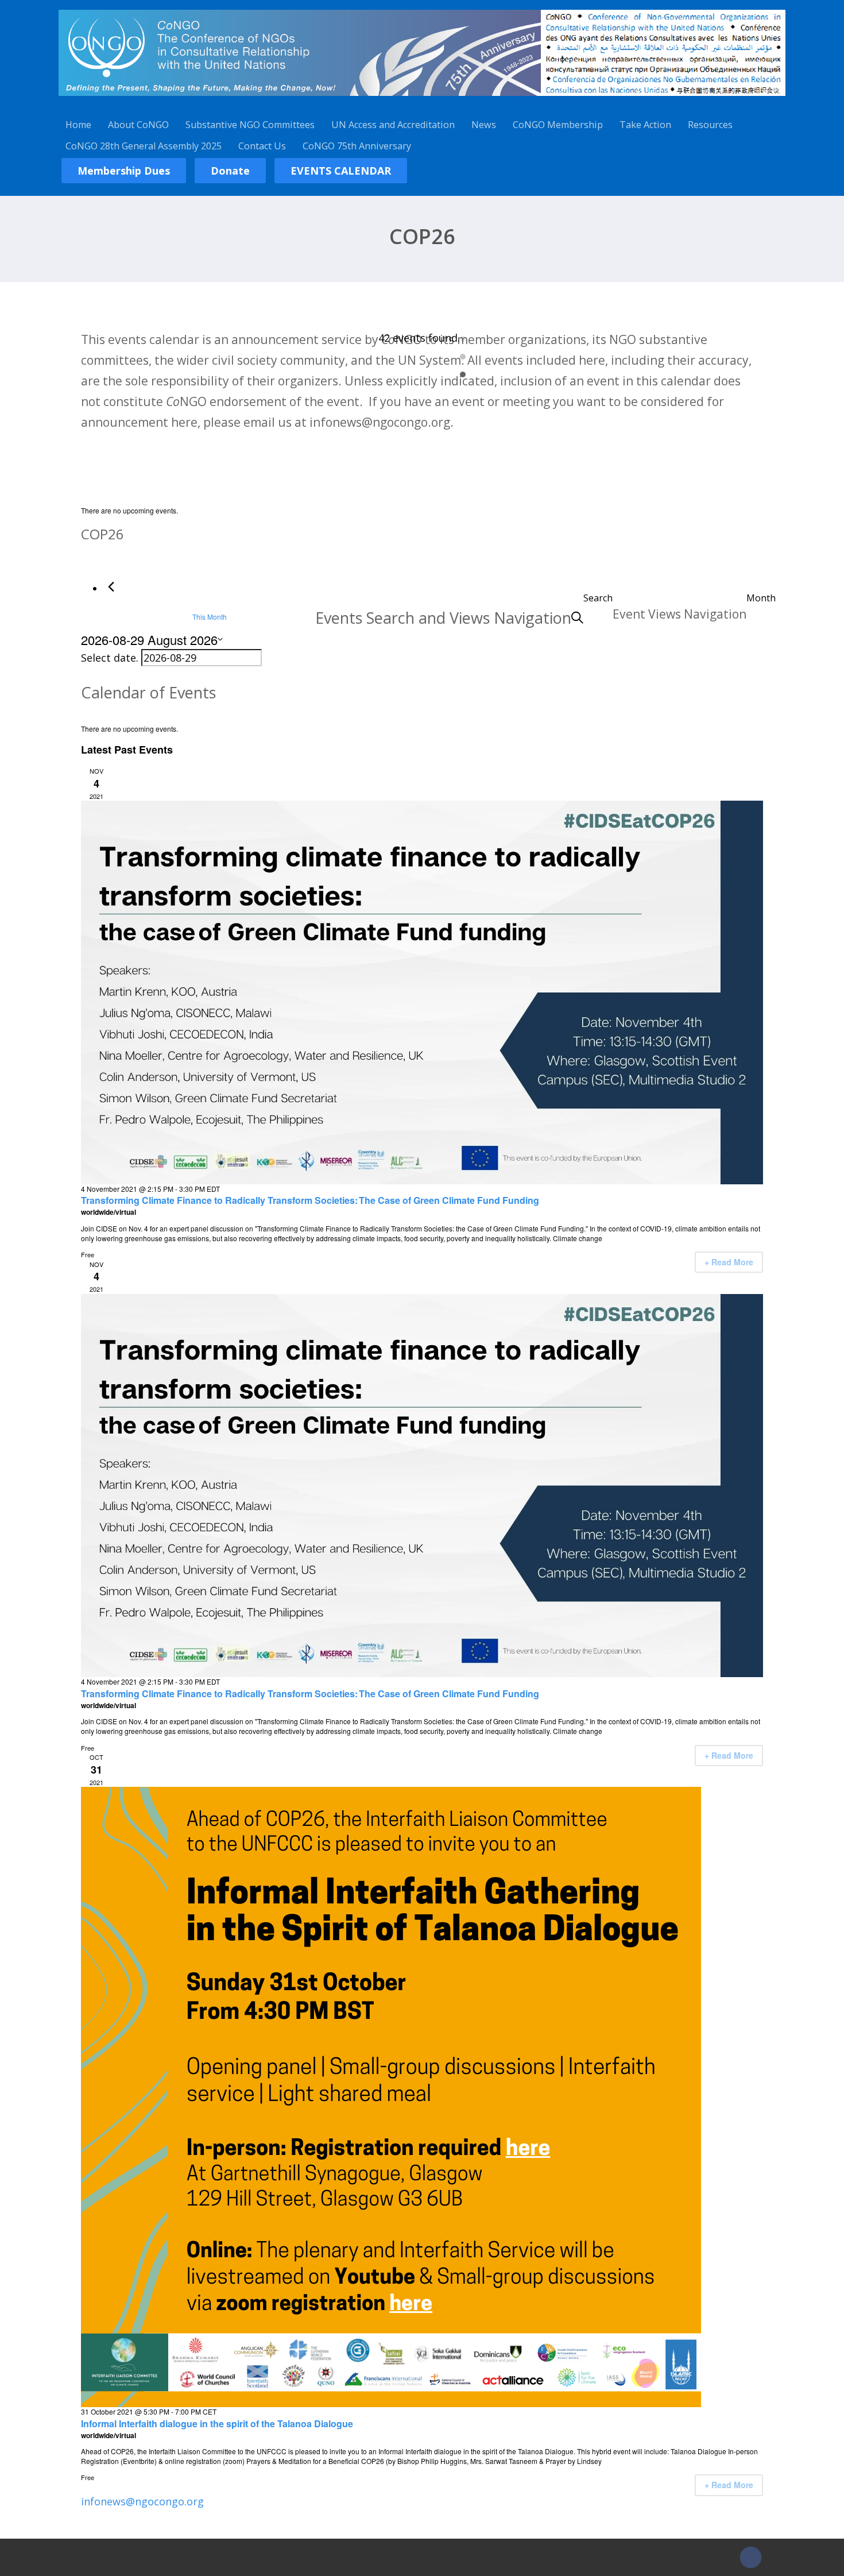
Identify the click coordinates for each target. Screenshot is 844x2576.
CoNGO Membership (558, 125)
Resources (710, 125)
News (484, 125)
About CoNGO (138, 125)
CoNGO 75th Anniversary (357, 146)
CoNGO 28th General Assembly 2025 (144, 146)
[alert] (422, 511)
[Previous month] (111, 587)
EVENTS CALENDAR (341, 171)
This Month (210, 617)
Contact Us (262, 146)
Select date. (111, 658)
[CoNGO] (422, 98)
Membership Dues (124, 171)
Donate (230, 171)
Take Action (645, 125)
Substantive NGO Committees (250, 125)
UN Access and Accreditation (393, 125)
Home (78, 125)
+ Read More (729, 1262)
